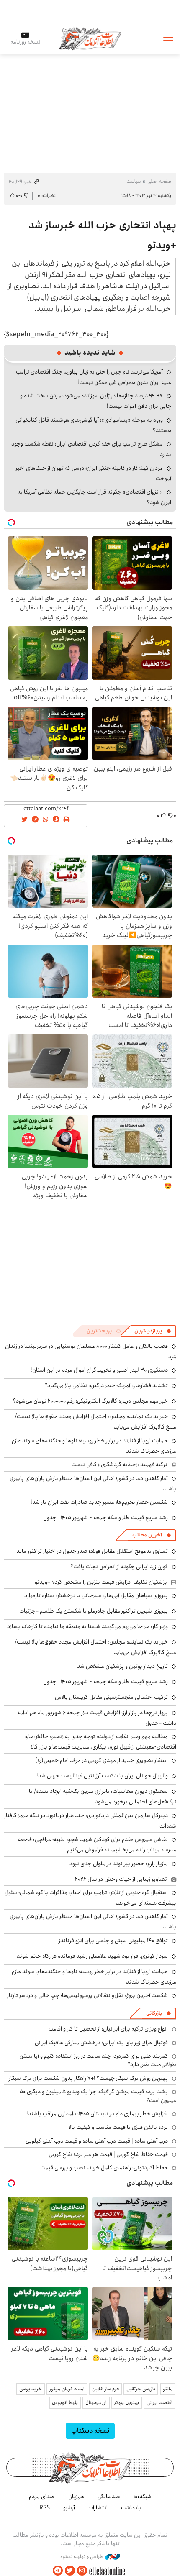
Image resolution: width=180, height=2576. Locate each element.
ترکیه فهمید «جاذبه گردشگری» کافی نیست (119, 1465)
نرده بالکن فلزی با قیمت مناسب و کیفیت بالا (118, 2127)
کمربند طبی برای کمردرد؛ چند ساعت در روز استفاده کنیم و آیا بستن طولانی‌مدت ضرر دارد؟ (98, 2060)
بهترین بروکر (127, 2403)
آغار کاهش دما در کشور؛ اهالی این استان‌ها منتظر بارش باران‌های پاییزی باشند (93, 1484)
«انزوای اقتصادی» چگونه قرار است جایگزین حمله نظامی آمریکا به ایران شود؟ (94, 497)
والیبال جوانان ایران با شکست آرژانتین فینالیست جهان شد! (102, 1776)
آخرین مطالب (147, 1535)
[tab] (153, 1331)
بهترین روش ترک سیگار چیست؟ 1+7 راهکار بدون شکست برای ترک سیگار (88, 2078)
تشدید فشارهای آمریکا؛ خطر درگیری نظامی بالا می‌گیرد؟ (106, 1385)
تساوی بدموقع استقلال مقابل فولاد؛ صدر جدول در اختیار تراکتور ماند (92, 1551)
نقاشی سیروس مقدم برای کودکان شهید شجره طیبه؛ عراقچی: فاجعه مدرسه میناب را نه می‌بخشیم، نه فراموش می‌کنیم (97, 1845)
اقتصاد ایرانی (159, 2403)
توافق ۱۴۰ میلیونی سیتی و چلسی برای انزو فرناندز (113, 1941)
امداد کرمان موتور (67, 2389)
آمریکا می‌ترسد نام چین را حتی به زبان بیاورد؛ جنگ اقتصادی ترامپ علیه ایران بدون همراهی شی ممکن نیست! (94, 377)
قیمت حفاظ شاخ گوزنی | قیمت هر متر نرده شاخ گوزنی (108, 2154)
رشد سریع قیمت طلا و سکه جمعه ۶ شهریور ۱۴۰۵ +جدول (105, 1518)
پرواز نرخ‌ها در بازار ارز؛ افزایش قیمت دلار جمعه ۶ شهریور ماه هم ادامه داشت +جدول (97, 1718)
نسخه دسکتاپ (90, 2431)
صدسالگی (109, 2497)
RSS (45, 2508)
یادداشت (131, 2508)
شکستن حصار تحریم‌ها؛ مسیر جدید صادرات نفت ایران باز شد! (99, 1502)
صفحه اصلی (159, 181)
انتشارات (98, 2508)
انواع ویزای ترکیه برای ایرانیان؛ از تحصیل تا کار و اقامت (108, 2029)
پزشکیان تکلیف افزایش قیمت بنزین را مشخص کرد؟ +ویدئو (101, 1582)
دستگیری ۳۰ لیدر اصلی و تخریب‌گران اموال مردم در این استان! (99, 1370)
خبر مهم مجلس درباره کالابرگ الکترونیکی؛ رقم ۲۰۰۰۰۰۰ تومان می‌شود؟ (90, 1401)
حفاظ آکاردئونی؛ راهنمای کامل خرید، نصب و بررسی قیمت (104, 2168)
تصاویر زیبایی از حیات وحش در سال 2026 (121, 1879)
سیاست (134, 181)
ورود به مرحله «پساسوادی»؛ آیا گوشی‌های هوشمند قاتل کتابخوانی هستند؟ (93, 425)
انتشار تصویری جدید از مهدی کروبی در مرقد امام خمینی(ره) (102, 1760)
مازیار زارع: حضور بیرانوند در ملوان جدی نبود (119, 1864)
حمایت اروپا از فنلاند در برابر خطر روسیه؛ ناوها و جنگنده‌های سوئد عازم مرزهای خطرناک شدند (94, 1446)
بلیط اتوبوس (65, 2403)
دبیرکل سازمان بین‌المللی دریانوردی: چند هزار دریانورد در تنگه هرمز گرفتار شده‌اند (90, 1821)
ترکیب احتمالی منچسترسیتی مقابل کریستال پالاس (111, 1697)
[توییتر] (70, 2571)
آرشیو (69, 2508)
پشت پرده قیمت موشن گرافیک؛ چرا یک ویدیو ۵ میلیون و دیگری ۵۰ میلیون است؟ (98, 2096)
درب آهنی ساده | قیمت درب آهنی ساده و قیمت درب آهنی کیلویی (97, 2141)
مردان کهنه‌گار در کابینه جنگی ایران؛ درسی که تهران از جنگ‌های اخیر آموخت (93, 473)
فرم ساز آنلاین (105, 2389)
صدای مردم (42, 2497)
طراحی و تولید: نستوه (83, 2557)
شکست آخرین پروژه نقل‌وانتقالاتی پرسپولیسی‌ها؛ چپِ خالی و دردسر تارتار (87, 1995)
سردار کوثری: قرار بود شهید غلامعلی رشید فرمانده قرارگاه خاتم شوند (92, 1956)
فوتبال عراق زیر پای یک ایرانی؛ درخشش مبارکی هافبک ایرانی (101, 2043)
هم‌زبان (76, 2497)
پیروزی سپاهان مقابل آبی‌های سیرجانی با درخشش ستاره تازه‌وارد (96, 1595)
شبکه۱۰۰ (143, 2497)
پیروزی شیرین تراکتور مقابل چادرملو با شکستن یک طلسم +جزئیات (94, 1611)
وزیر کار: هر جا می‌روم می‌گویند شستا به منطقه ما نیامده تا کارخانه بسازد (87, 1626)
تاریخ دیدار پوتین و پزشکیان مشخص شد (122, 1666)
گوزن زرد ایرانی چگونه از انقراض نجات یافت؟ (119, 1567)
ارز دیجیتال (96, 2403)
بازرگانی (154, 2013)
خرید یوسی (31, 2389)
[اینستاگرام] (82, 2571)
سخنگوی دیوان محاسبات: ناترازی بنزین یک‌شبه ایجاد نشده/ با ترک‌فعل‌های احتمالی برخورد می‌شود (103, 1796)
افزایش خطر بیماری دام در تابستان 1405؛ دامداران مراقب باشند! (97, 2114)
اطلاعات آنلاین (90, 38)
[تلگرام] (58, 2571)
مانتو (168, 2389)
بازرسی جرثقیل (141, 2389)
